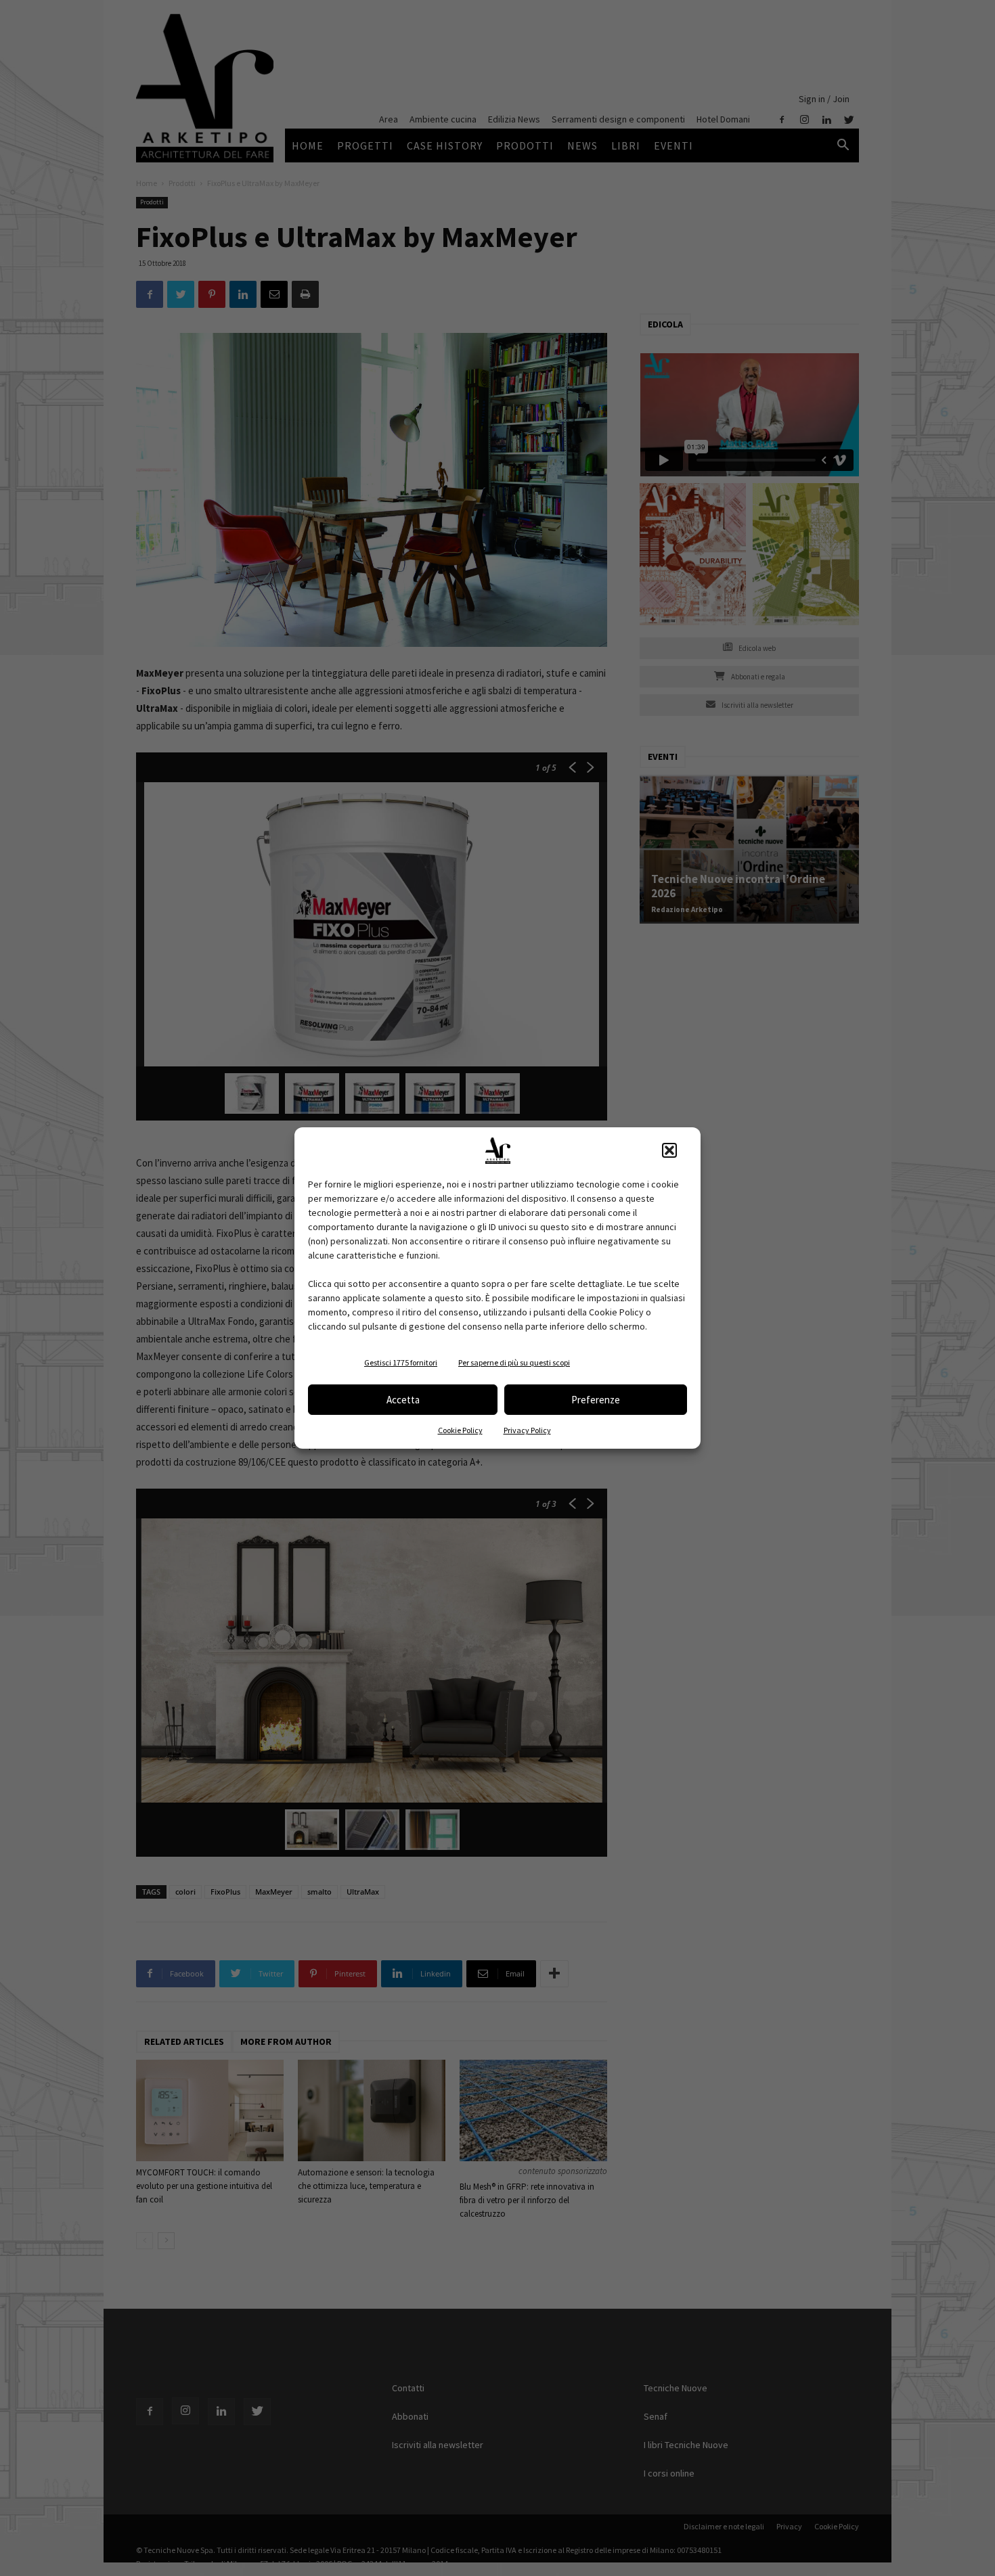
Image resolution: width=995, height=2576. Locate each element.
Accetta (403, 1400)
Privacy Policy (527, 1430)
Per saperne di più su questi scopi (514, 1362)
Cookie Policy (460, 1430)
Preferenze (596, 1400)
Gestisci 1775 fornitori (401, 1362)
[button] (669, 1150)
